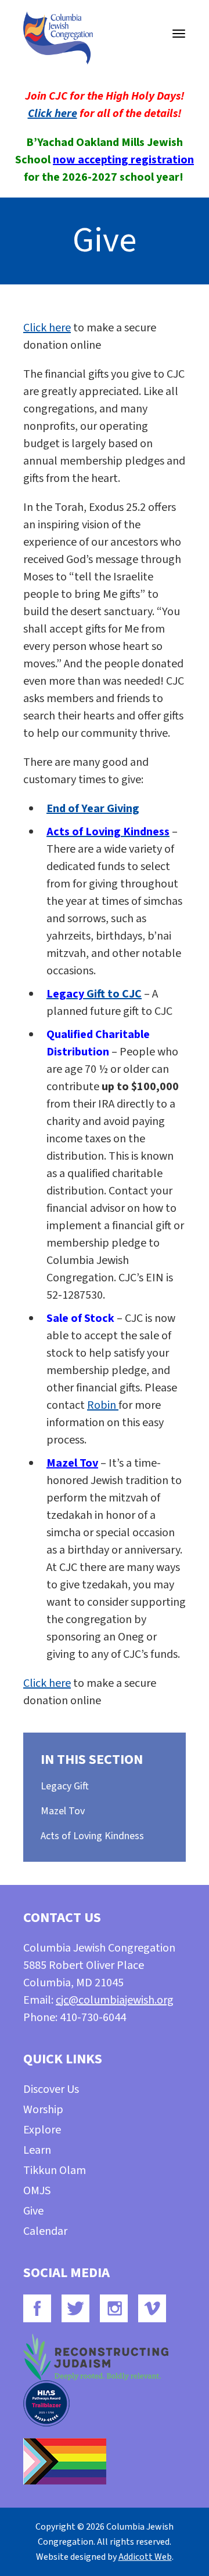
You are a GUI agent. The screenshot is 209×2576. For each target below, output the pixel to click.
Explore (42, 2130)
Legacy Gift (65, 1786)
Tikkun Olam (55, 2171)
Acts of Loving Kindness (92, 1836)
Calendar (45, 2231)
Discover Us (51, 2089)
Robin (103, 1405)
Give (33, 2211)
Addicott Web (145, 2557)
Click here (53, 114)
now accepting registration (123, 160)
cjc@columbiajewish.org (115, 2000)
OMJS (37, 2191)
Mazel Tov (72, 1463)
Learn (37, 2150)
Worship (43, 2110)
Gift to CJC (94, 994)
